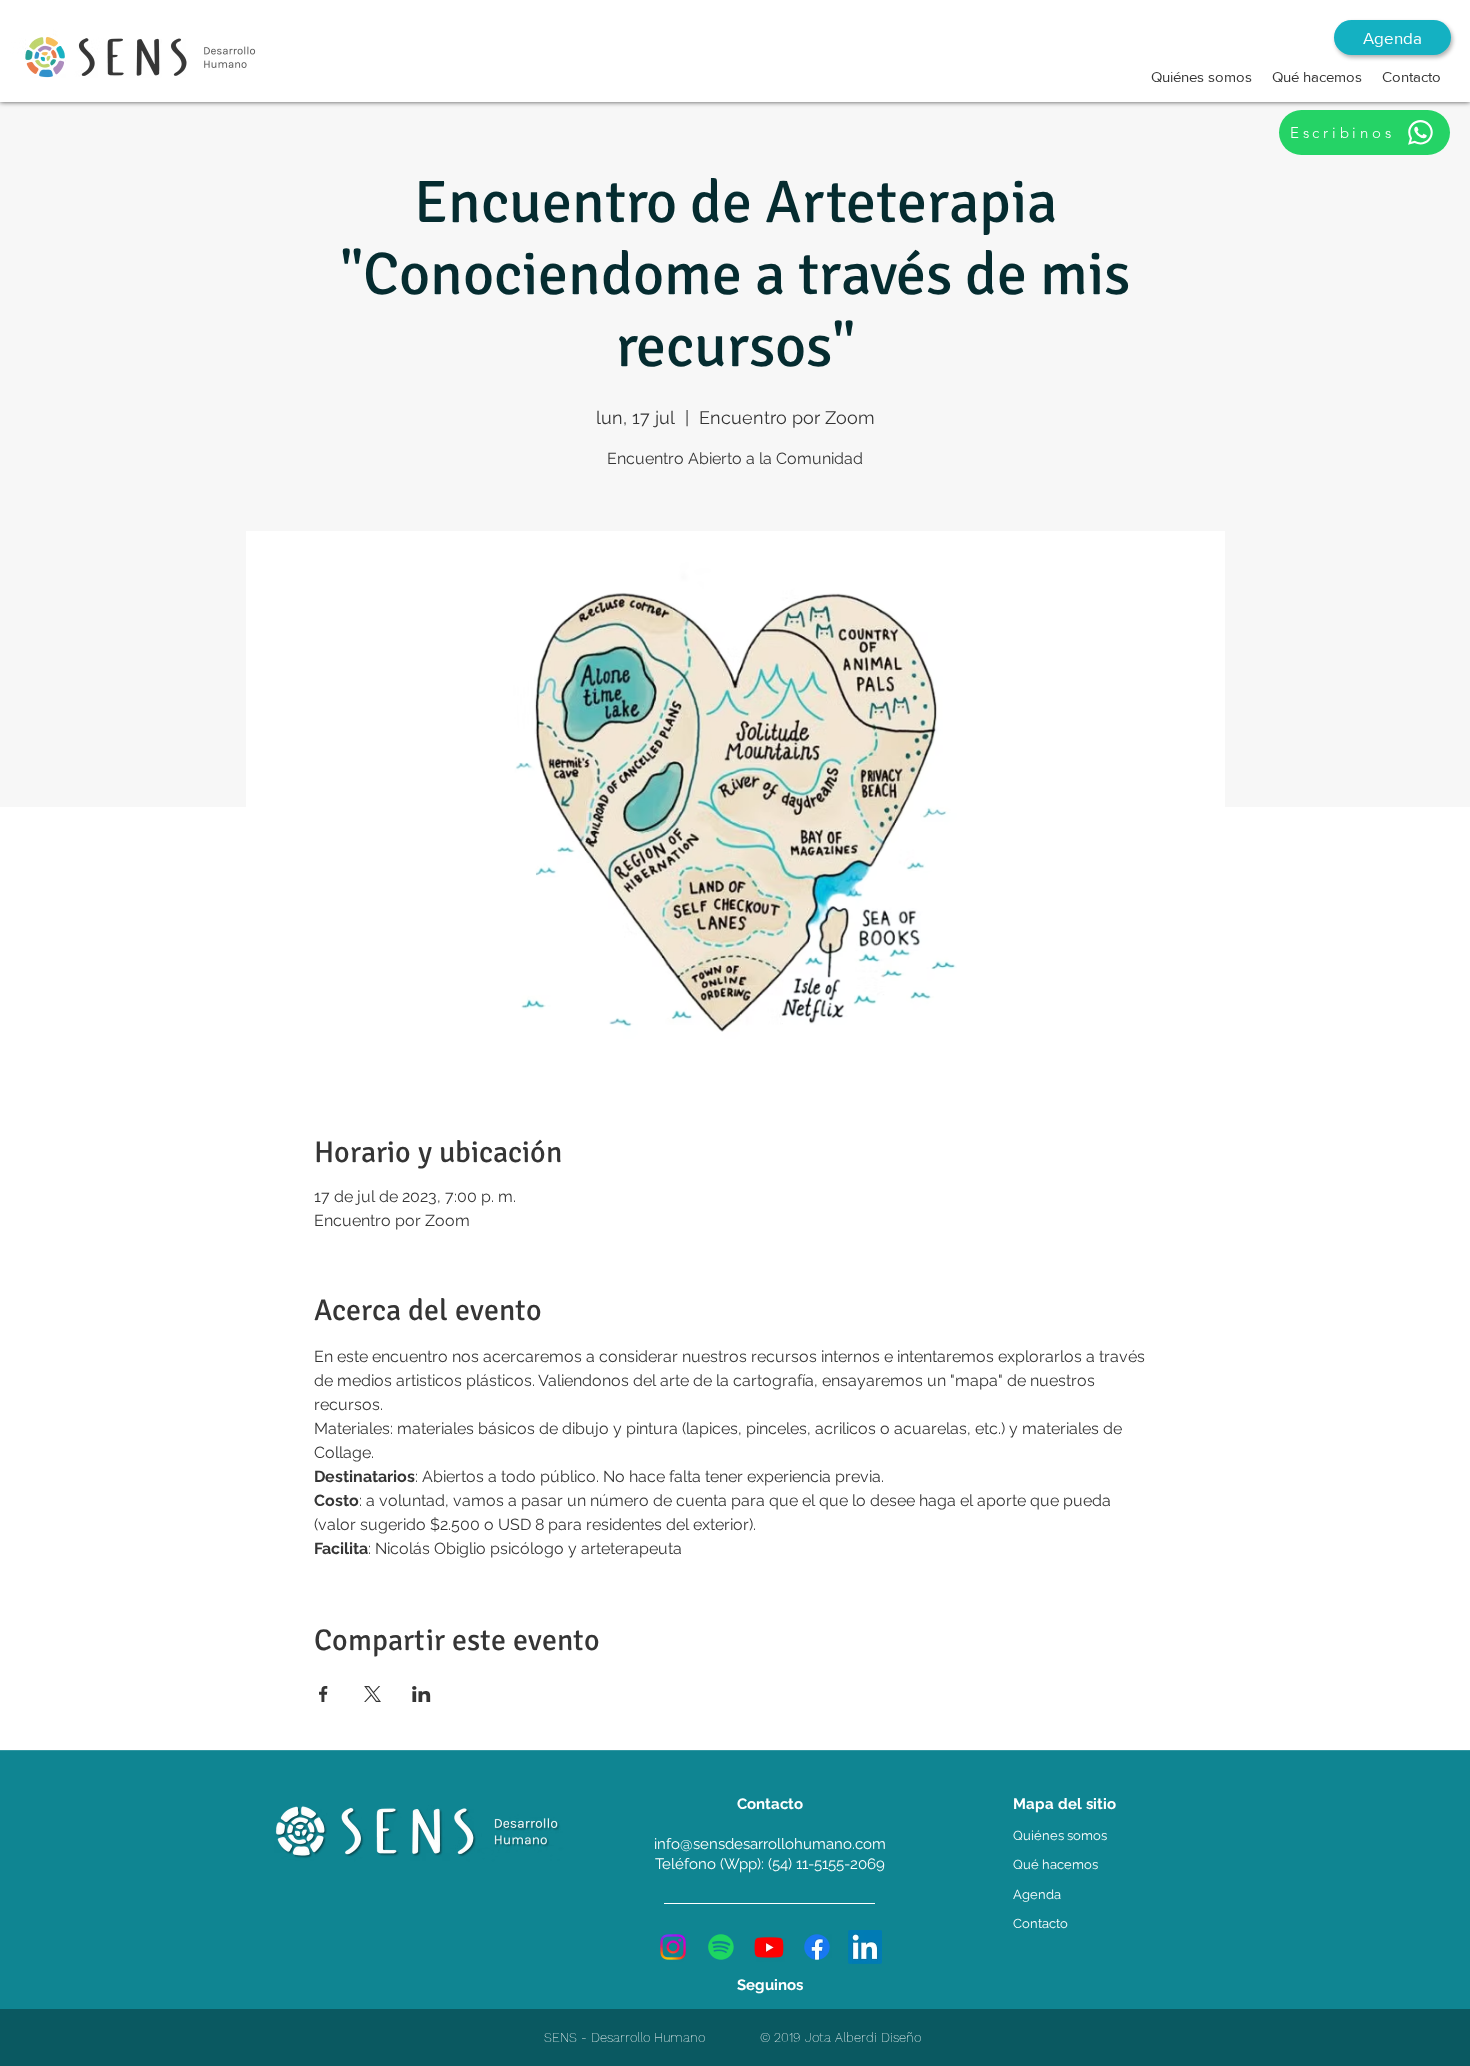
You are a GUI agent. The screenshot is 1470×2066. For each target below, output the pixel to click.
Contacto (1040, 1923)
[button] (1201, 77)
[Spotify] (721, 1947)
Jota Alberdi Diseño (863, 2037)
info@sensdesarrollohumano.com (770, 1844)
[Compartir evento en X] (372, 1694)
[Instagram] (673, 1947)
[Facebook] (817, 1947)
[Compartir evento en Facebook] (323, 1694)
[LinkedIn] (865, 1947)
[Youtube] (769, 1947)
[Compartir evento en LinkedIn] (421, 1694)
